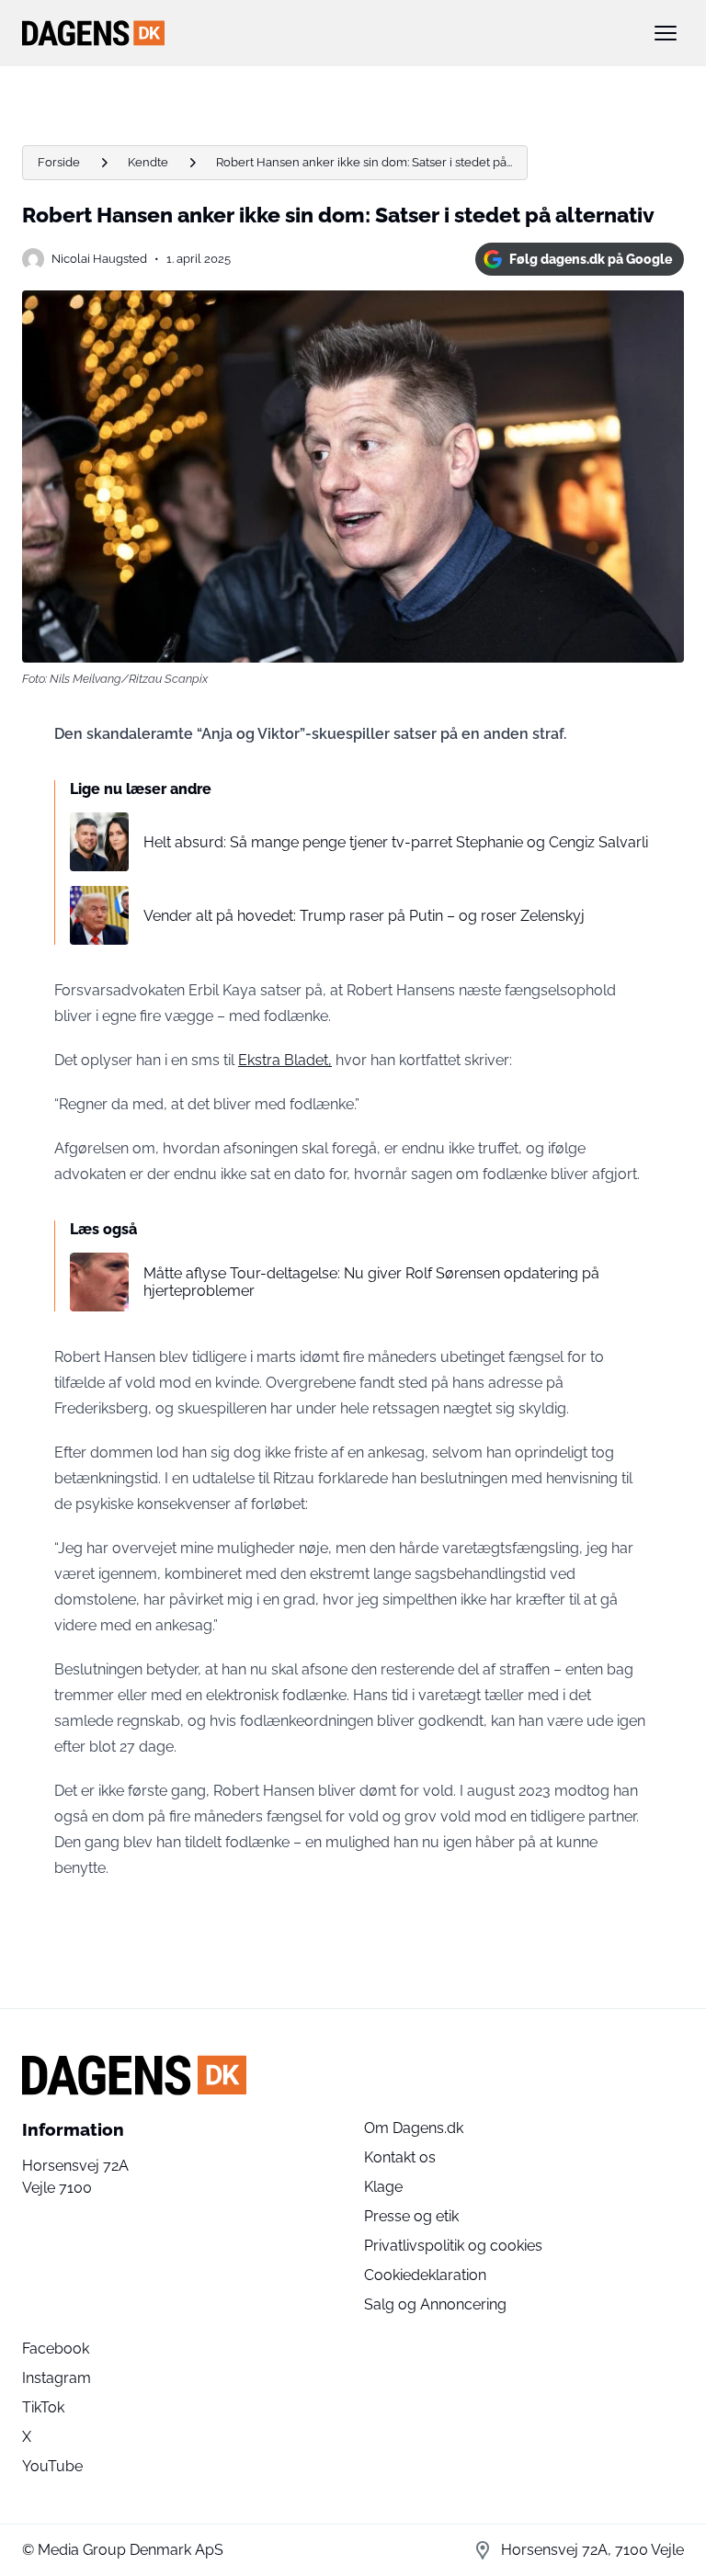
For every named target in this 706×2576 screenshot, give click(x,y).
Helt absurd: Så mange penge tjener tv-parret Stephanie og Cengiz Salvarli (396, 842)
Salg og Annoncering (435, 2304)
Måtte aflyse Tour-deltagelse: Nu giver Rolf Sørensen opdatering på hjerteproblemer (371, 1282)
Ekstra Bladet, (285, 1060)
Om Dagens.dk (414, 2128)
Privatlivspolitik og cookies (453, 2246)
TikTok (43, 2407)
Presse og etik (411, 2216)
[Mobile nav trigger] (666, 33)
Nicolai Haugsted (99, 259)
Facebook (56, 2349)
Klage (383, 2187)
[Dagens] (324, 33)
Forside (59, 162)
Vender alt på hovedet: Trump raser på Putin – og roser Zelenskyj (364, 916)
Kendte (148, 162)
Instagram (57, 2378)
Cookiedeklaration (425, 2275)
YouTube (52, 2466)
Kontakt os (400, 2157)
